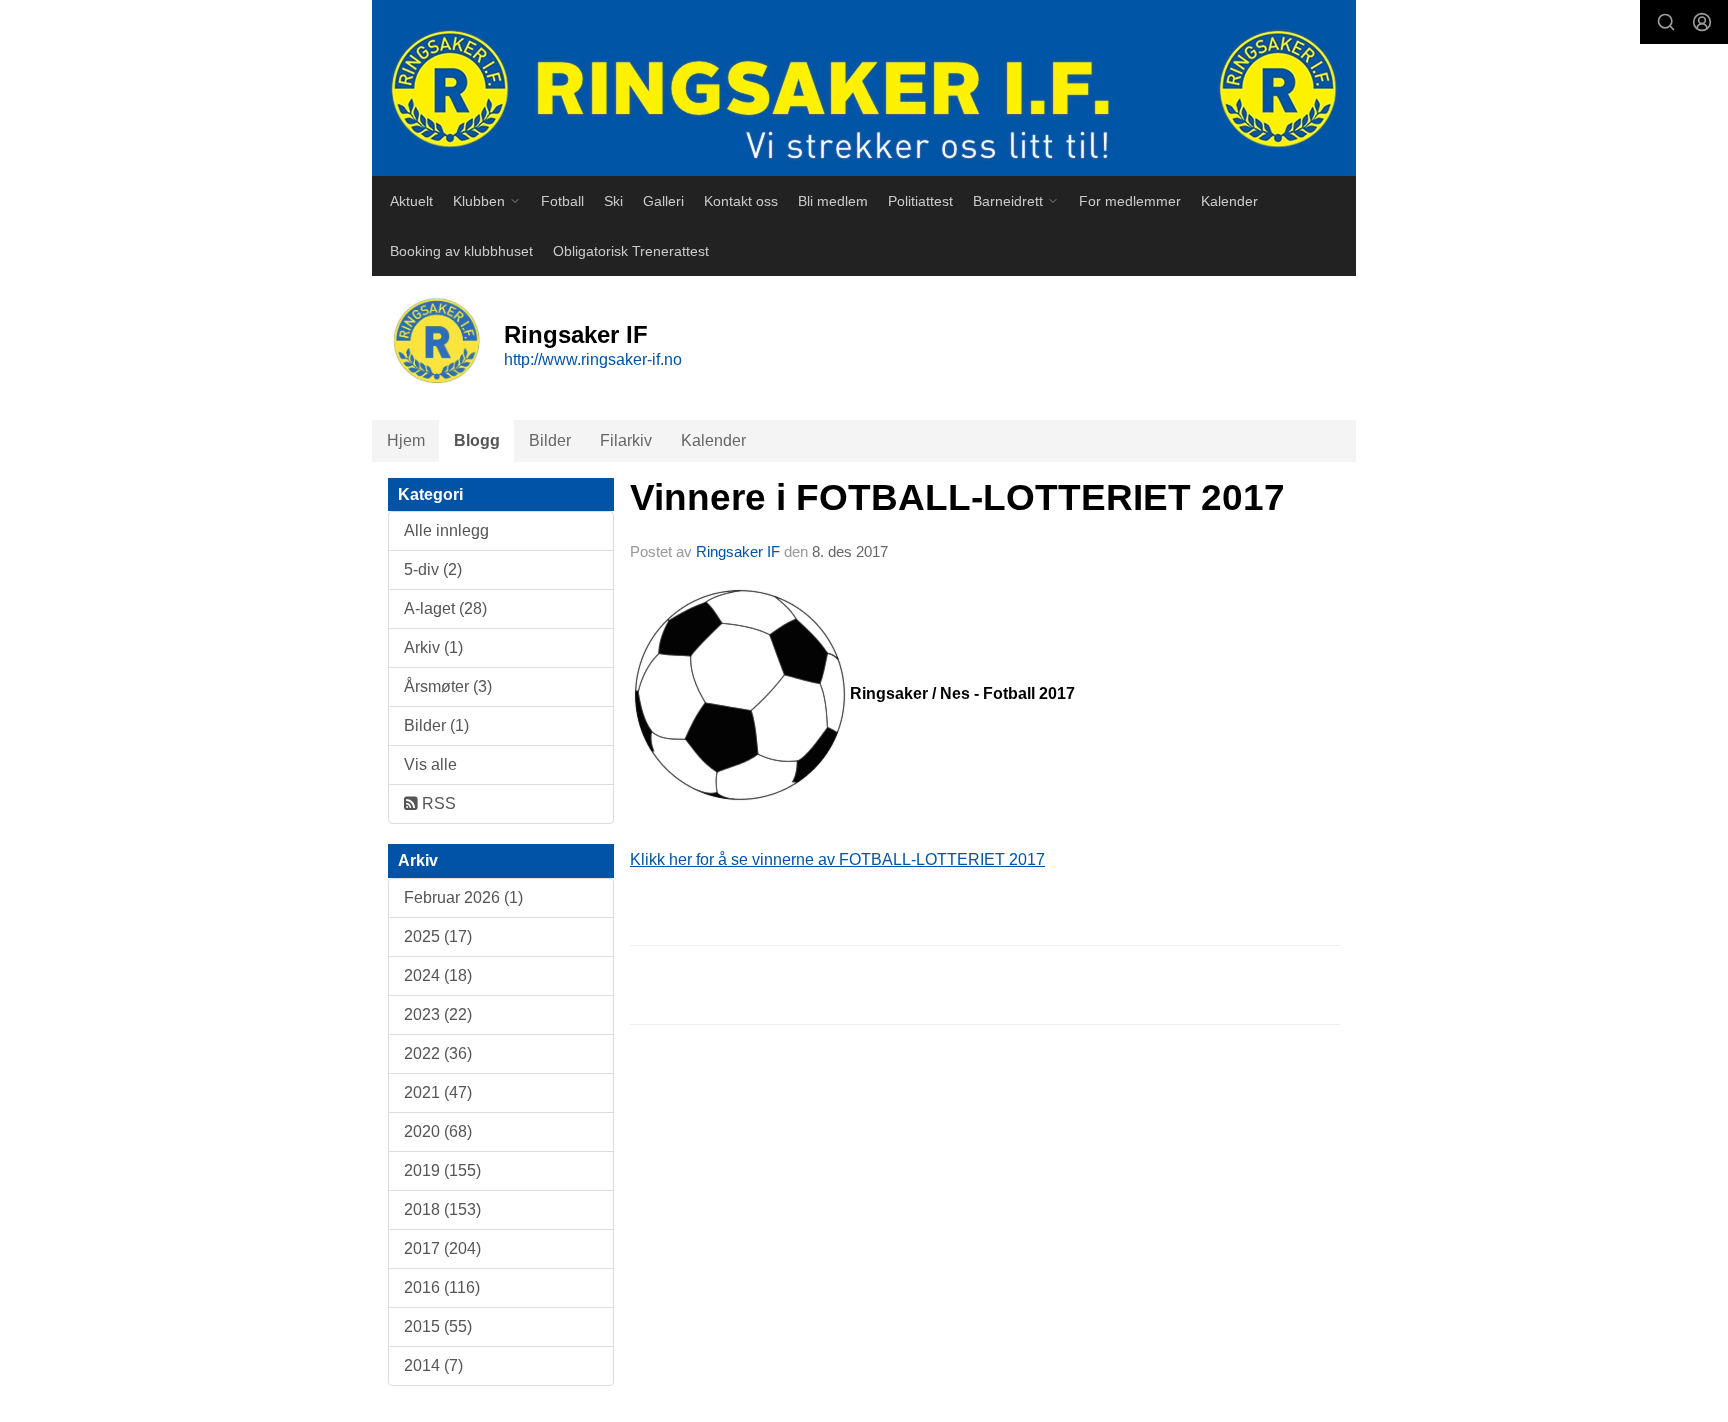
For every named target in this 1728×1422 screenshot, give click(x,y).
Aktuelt (411, 201)
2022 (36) (438, 1053)
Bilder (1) (436, 725)
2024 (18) (438, 975)
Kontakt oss (741, 201)
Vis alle (430, 764)
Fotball (562, 201)
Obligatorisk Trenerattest (631, 251)
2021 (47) (438, 1092)
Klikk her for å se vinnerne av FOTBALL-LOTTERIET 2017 (837, 859)
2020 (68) (438, 1131)
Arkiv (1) (433, 647)
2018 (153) (442, 1209)
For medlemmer (1130, 201)
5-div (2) (433, 569)
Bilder (550, 440)
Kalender (1229, 201)
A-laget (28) (445, 608)
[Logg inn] (1702, 22)
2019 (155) (442, 1170)
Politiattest (920, 201)
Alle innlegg (446, 530)
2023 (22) (438, 1014)
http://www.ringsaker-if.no (593, 359)
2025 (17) (438, 936)
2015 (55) (438, 1326)
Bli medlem (833, 201)
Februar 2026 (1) (463, 897)
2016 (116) (442, 1287)
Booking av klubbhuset (461, 251)
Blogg (477, 440)
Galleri (663, 201)
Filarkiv (626, 440)
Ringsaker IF (738, 551)
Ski (613, 201)
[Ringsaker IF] (864, 88)
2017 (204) (442, 1248)
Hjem (406, 440)
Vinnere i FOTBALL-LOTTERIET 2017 (957, 497)
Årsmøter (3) (448, 686)
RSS (437, 803)
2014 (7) (433, 1365)
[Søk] (1666, 22)
